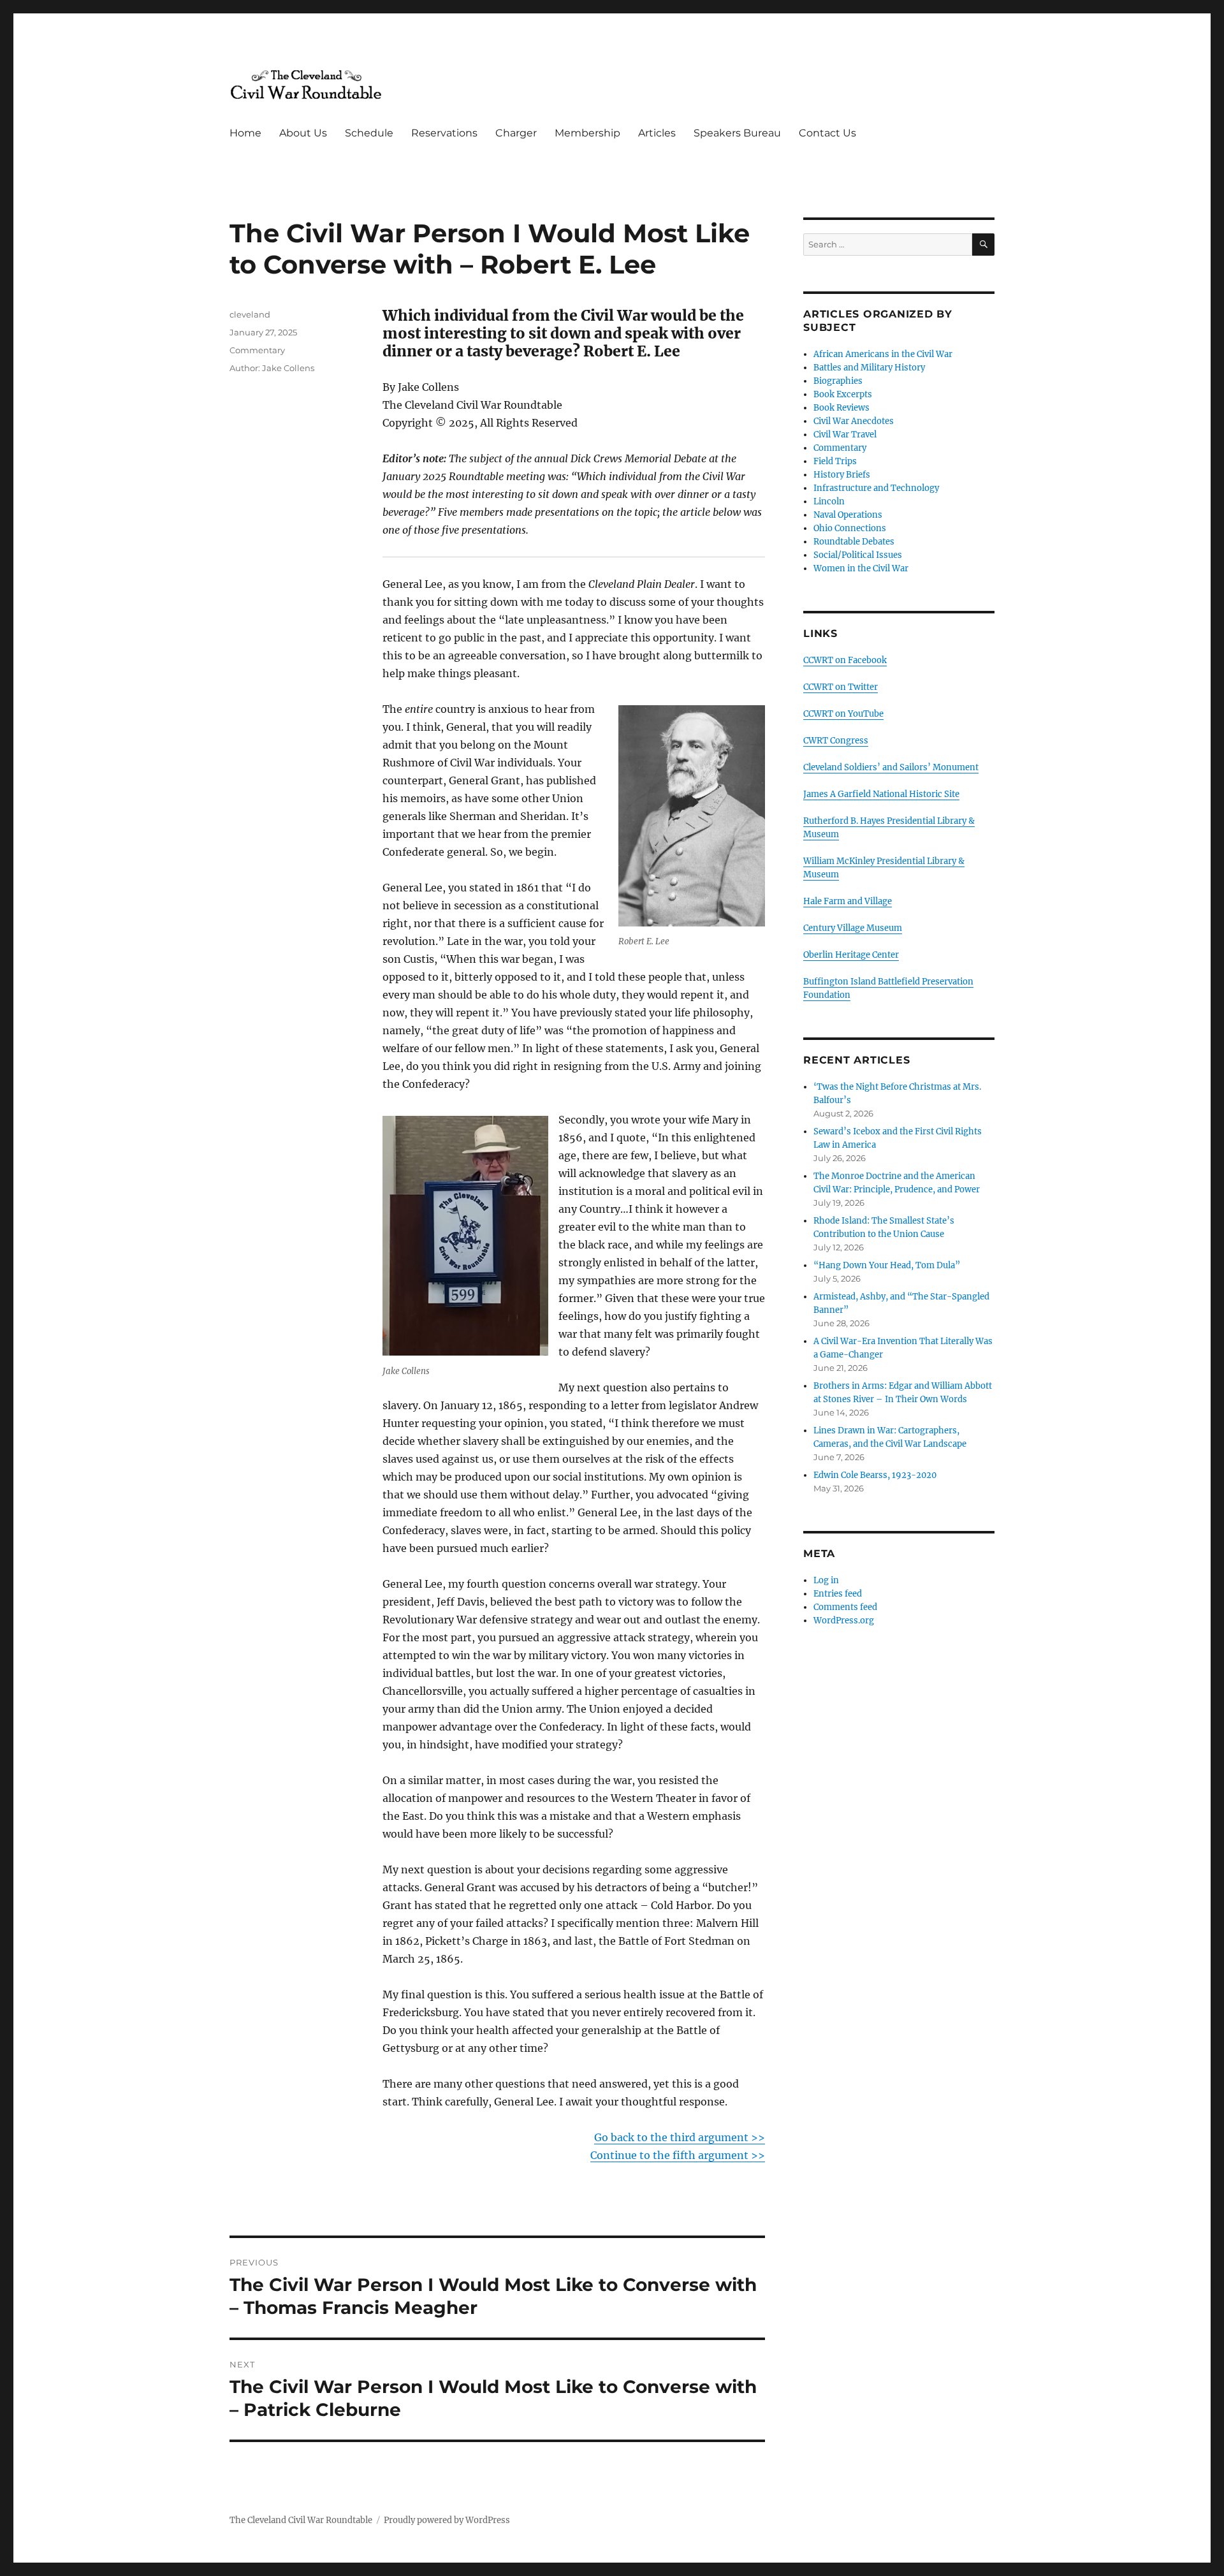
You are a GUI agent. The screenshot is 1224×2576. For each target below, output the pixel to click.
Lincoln (829, 501)
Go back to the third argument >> (680, 2137)
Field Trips (835, 461)
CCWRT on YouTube (843, 714)
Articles (657, 133)
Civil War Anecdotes (854, 421)
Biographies (838, 381)
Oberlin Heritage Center (851, 955)
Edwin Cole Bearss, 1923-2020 (875, 1475)
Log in (826, 1580)
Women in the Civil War (861, 568)
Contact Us (827, 133)
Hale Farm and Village (848, 901)
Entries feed (838, 1594)
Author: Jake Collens (272, 368)
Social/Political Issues (858, 555)
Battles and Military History (869, 368)
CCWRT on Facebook (845, 660)
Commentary (257, 350)
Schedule (369, 133)
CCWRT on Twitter (841, 687)
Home (245, 133)
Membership (587, 133)
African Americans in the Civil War (883, 354)
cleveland (250, 314)
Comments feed (845, 1607)
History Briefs (842, 475)
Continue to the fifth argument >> (678, 2155)
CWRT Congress (836, 741)
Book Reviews (841, 408)
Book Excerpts (843, 394)
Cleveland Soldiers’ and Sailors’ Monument (891, 767)
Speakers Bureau (737, 133)
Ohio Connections (850, 528)
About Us (303, 133)
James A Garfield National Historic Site (881, 794)
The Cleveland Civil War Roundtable (301, 2520)
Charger (516, 133)
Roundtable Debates (854, 542)
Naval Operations (848, 515)
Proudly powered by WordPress (447, 2520)
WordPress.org (844, 1621)
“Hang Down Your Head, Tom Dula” (887, 1265)
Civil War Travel (845, 435)
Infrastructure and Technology (876, 488)
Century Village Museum (853, 928)
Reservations (444, 133)
